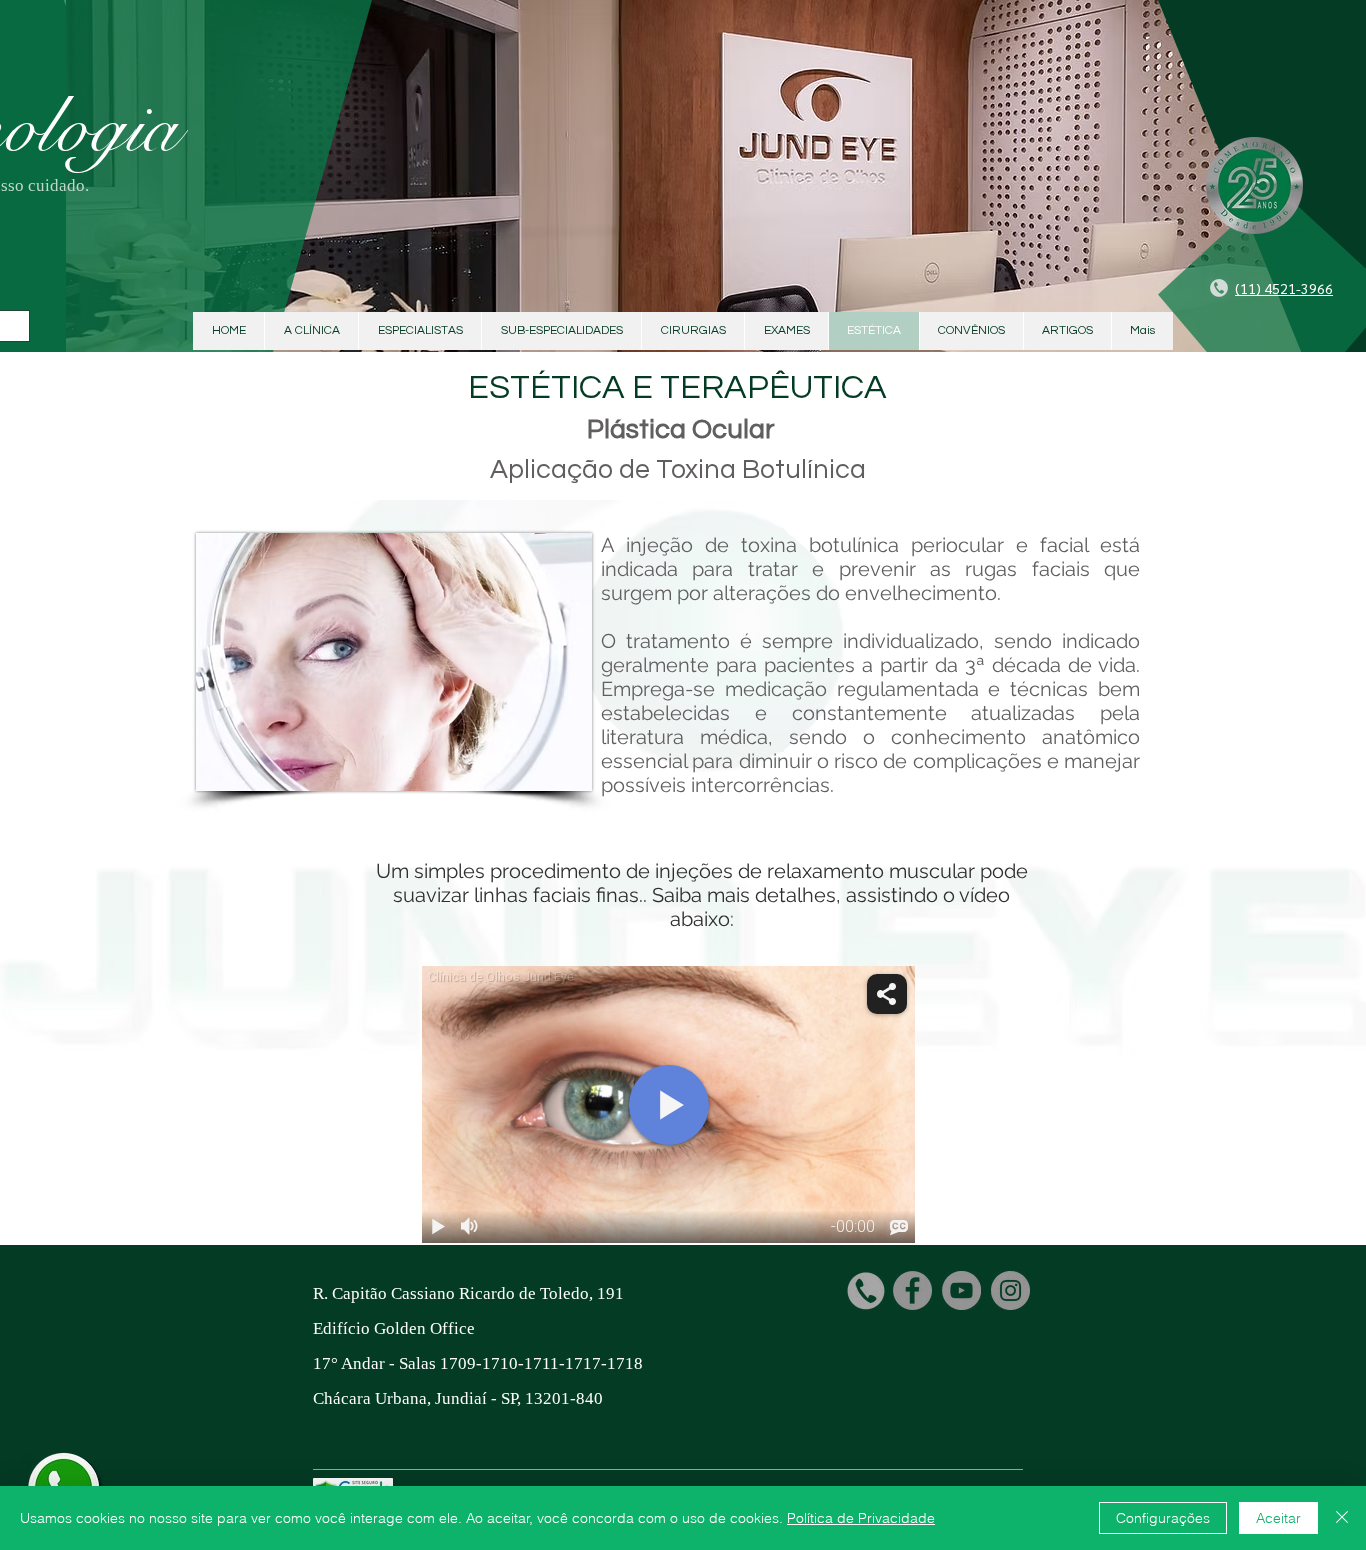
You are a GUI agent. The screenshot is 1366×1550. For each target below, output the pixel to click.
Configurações (1163, 1518)
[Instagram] (1010, 1290)
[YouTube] (961, 1290)
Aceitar (1278, 1518)
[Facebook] (912, 1290)
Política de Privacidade (861, 1518)
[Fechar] (1342, 1518)
